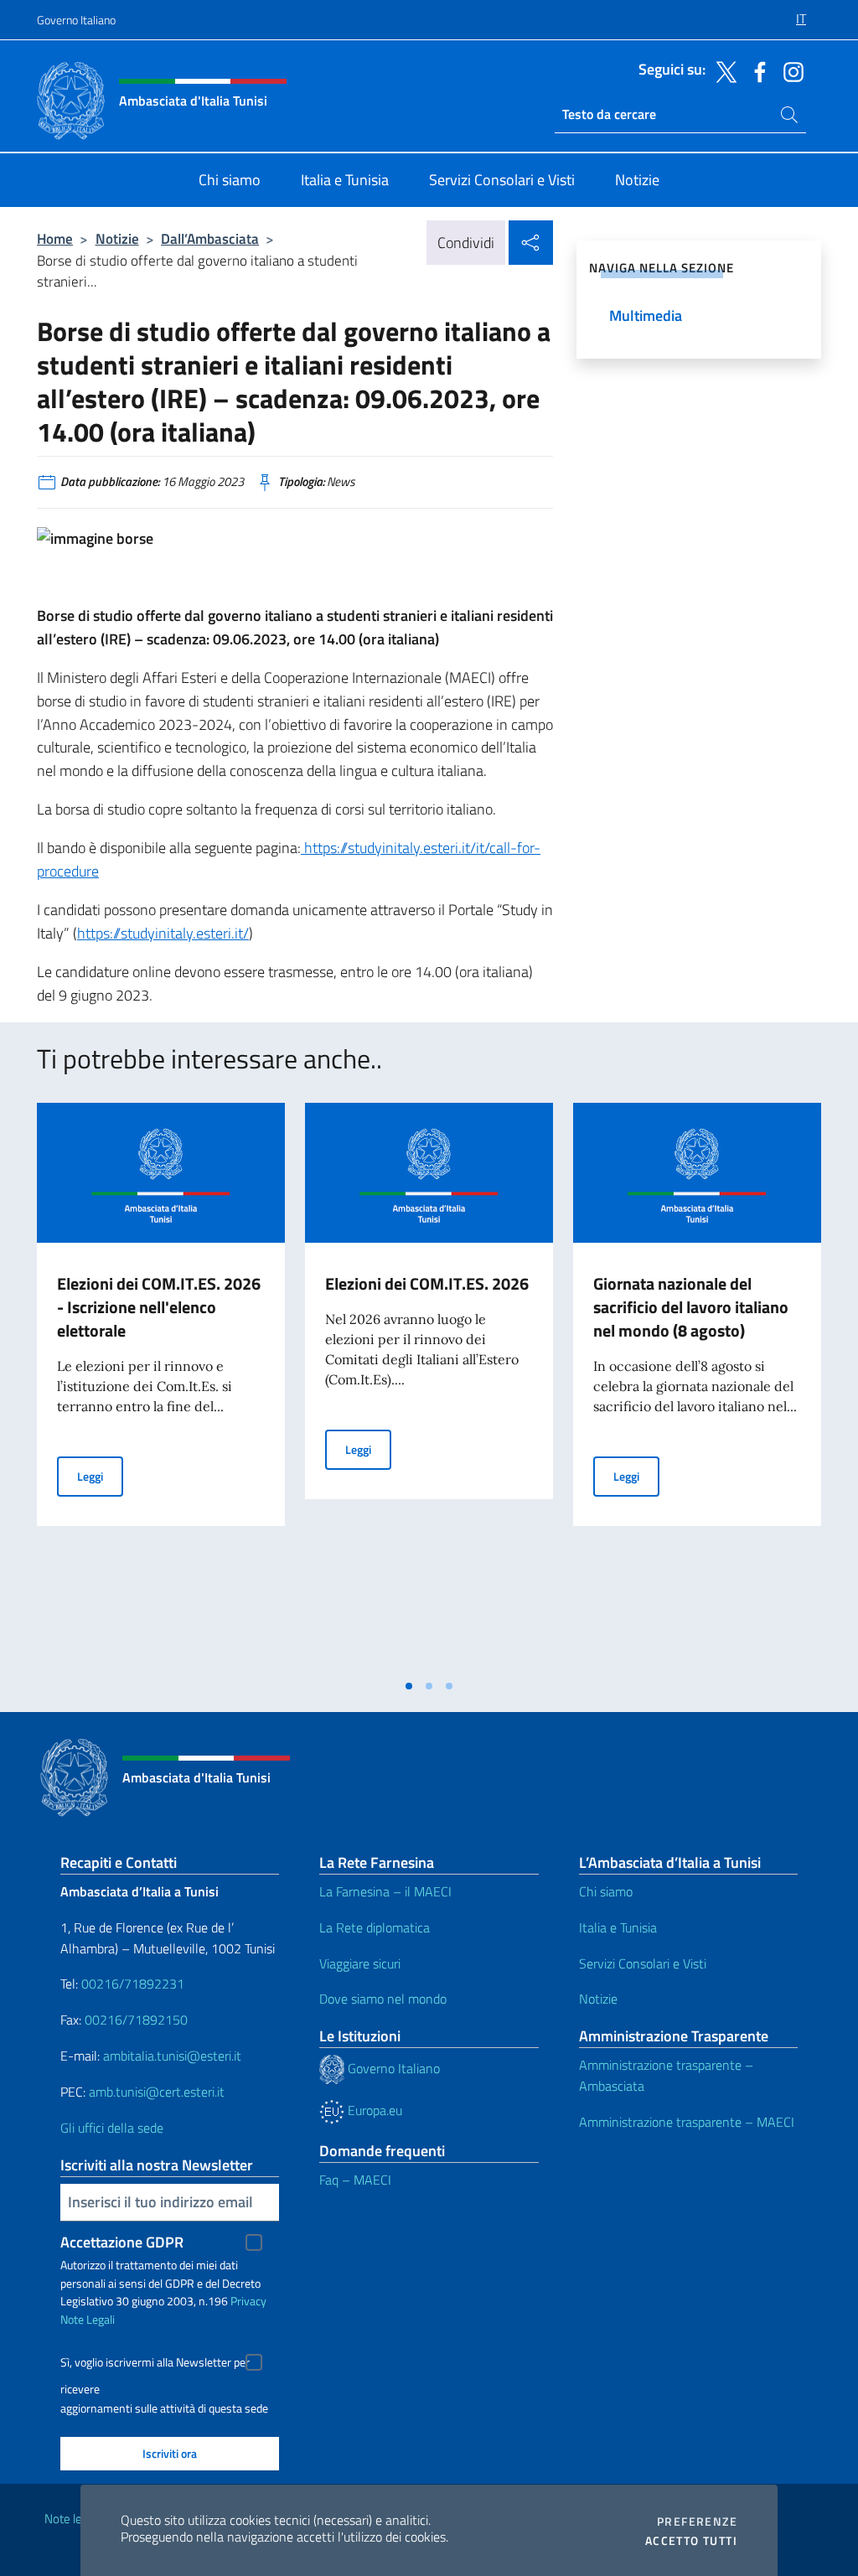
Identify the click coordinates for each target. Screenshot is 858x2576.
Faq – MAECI (355, 2180)
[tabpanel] (161, 1386)
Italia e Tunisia (618, 1927)
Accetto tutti (691, 2541)
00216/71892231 (133, 1984)
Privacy (248, 2301)
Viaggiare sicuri (360, 1963)
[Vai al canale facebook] (756, 70)
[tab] (409, 1686)
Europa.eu (373, 2110)
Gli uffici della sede (112, 2128)
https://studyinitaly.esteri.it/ (163, 933)
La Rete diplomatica (375, 1927)
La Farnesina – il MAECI (385, 1891)
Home (55, 238)
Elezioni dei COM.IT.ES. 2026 (427, 1283)
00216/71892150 (136, 2020)
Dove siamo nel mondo (383, 1999)
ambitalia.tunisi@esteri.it (172, 2056)
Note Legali (88, 2319)
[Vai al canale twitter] (722, 70)
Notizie (117, 238)
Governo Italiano (76, 20)
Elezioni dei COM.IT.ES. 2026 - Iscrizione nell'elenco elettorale (159, 1307)
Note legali (72, 2519)
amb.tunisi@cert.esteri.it (157, 2092)
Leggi (100, 1476)
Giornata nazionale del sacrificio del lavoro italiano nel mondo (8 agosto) (691, 1307)
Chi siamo (606, 1891)
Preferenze (697, 2522)
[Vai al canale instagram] (789, 70)
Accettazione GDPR (122, 2242)
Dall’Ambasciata (210, 238)
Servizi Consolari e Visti (643, 1963)
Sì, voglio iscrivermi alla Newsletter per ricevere (155, 2364)
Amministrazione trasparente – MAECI (687, 2122)
